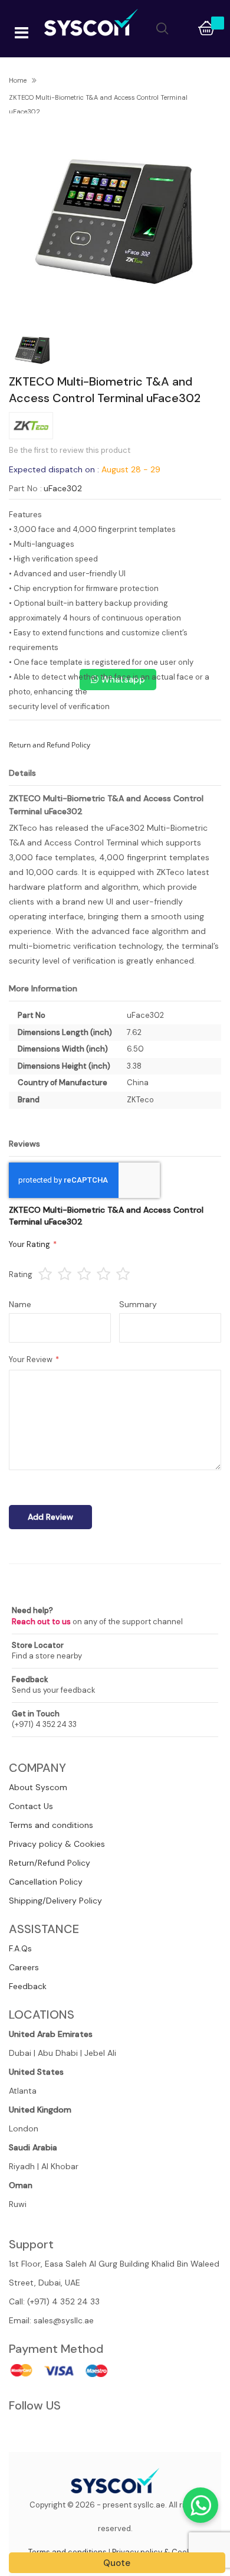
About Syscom (38, 1787)
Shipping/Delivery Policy (55, 1901)
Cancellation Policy (46, 1882)
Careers (24, 1967)
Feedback (28, 1986)
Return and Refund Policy (50, 745)
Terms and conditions (51, 1825)
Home (18, 80)
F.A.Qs (20, 1948)
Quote (117, 2563)
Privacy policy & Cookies (57, 1844)
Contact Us (31, 1806)
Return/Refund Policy (50, 1863)
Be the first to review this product (70, 450)
